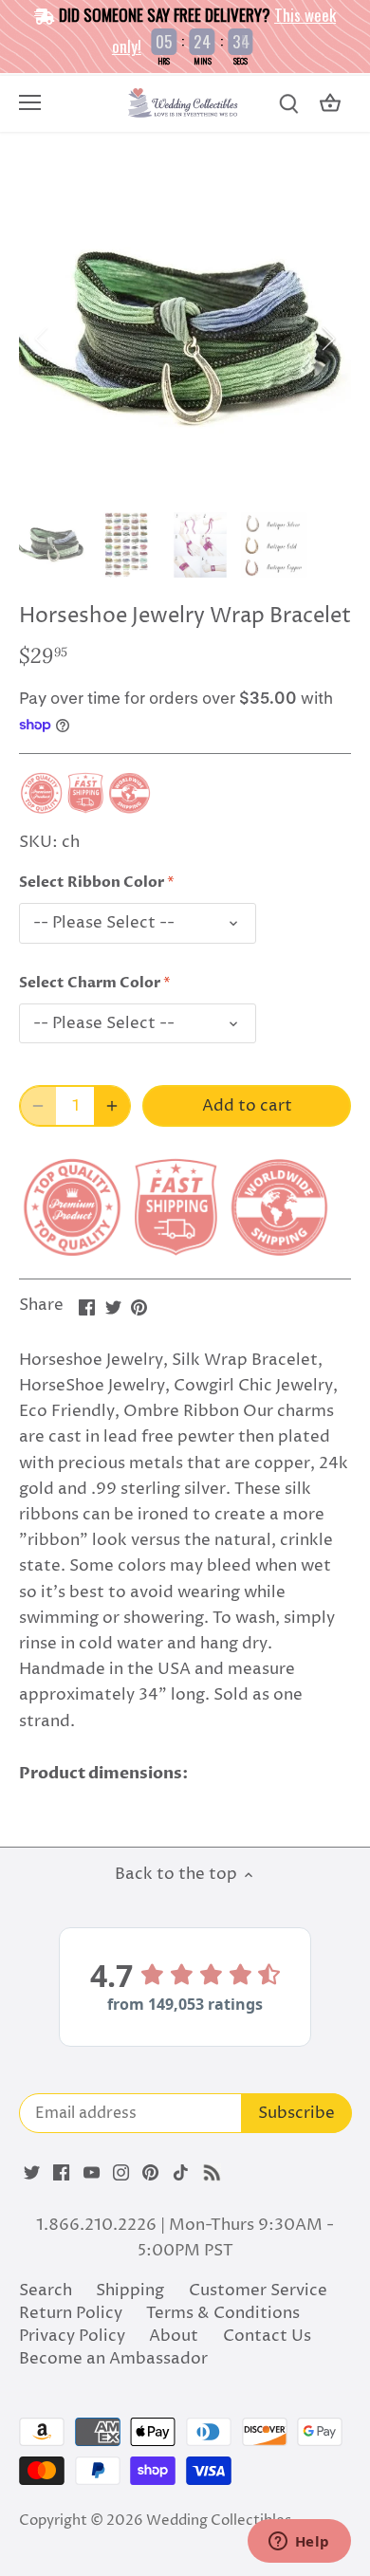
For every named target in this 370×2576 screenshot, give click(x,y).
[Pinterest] (150, 2173)
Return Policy (71, 2313)
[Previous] (43, 339)
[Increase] (112, 1106)
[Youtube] (92, 2173)
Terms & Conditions (223, 2313)
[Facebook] (61, 2173)
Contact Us (267, 2336)
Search (46, 2291)
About (174, 2336)
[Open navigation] (30, 102)
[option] (185, 339)
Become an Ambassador (113, 2359)
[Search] (288, 104)
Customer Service (258, 2291)
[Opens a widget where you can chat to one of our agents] (299, 2543)
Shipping (130, 2291)
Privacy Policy (72, 2336)
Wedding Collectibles (219, 2521)
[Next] (327, 339)
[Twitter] (32, 2173)
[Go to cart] (330, 104)
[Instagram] (121, 2173)
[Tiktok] (181, 2173)
